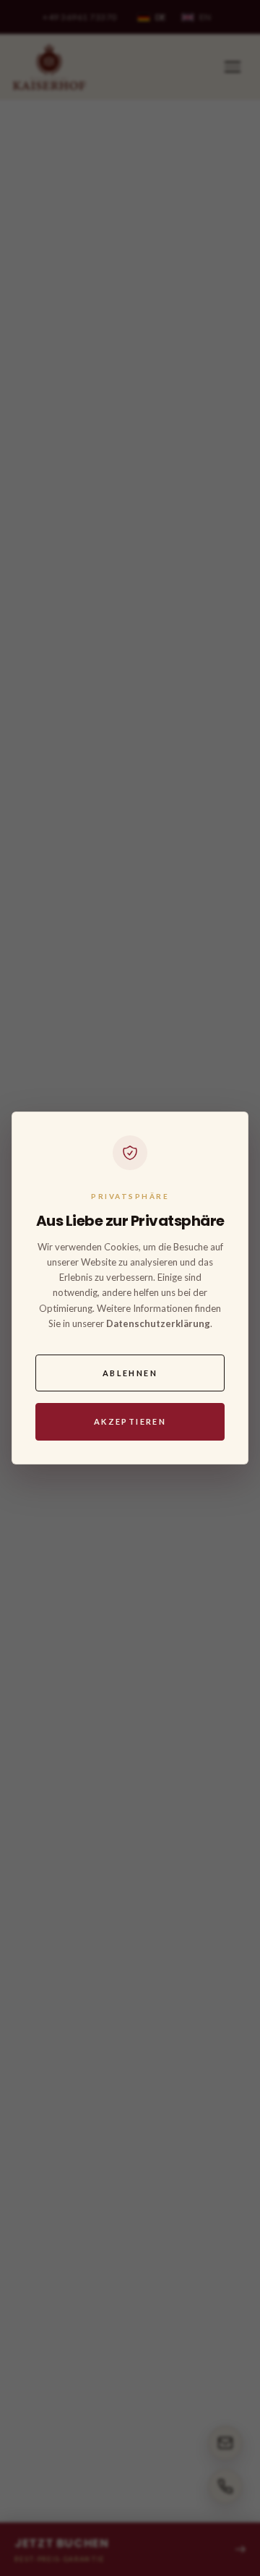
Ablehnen (130, 1373)
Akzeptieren (130, 1421)
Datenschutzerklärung (158, 1323)
